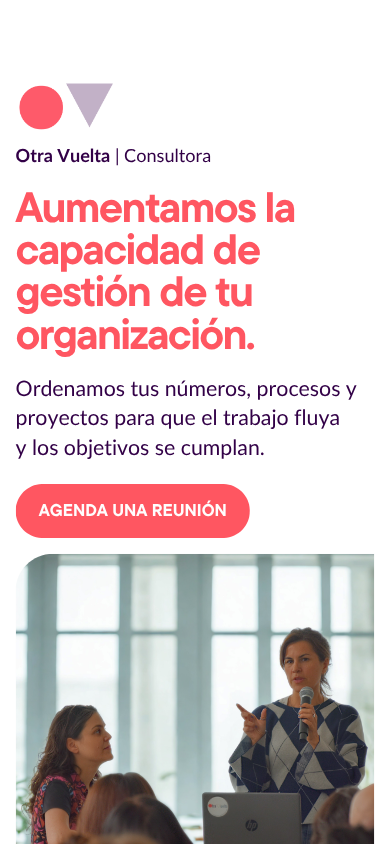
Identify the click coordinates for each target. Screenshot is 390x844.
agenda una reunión (133, 510)
